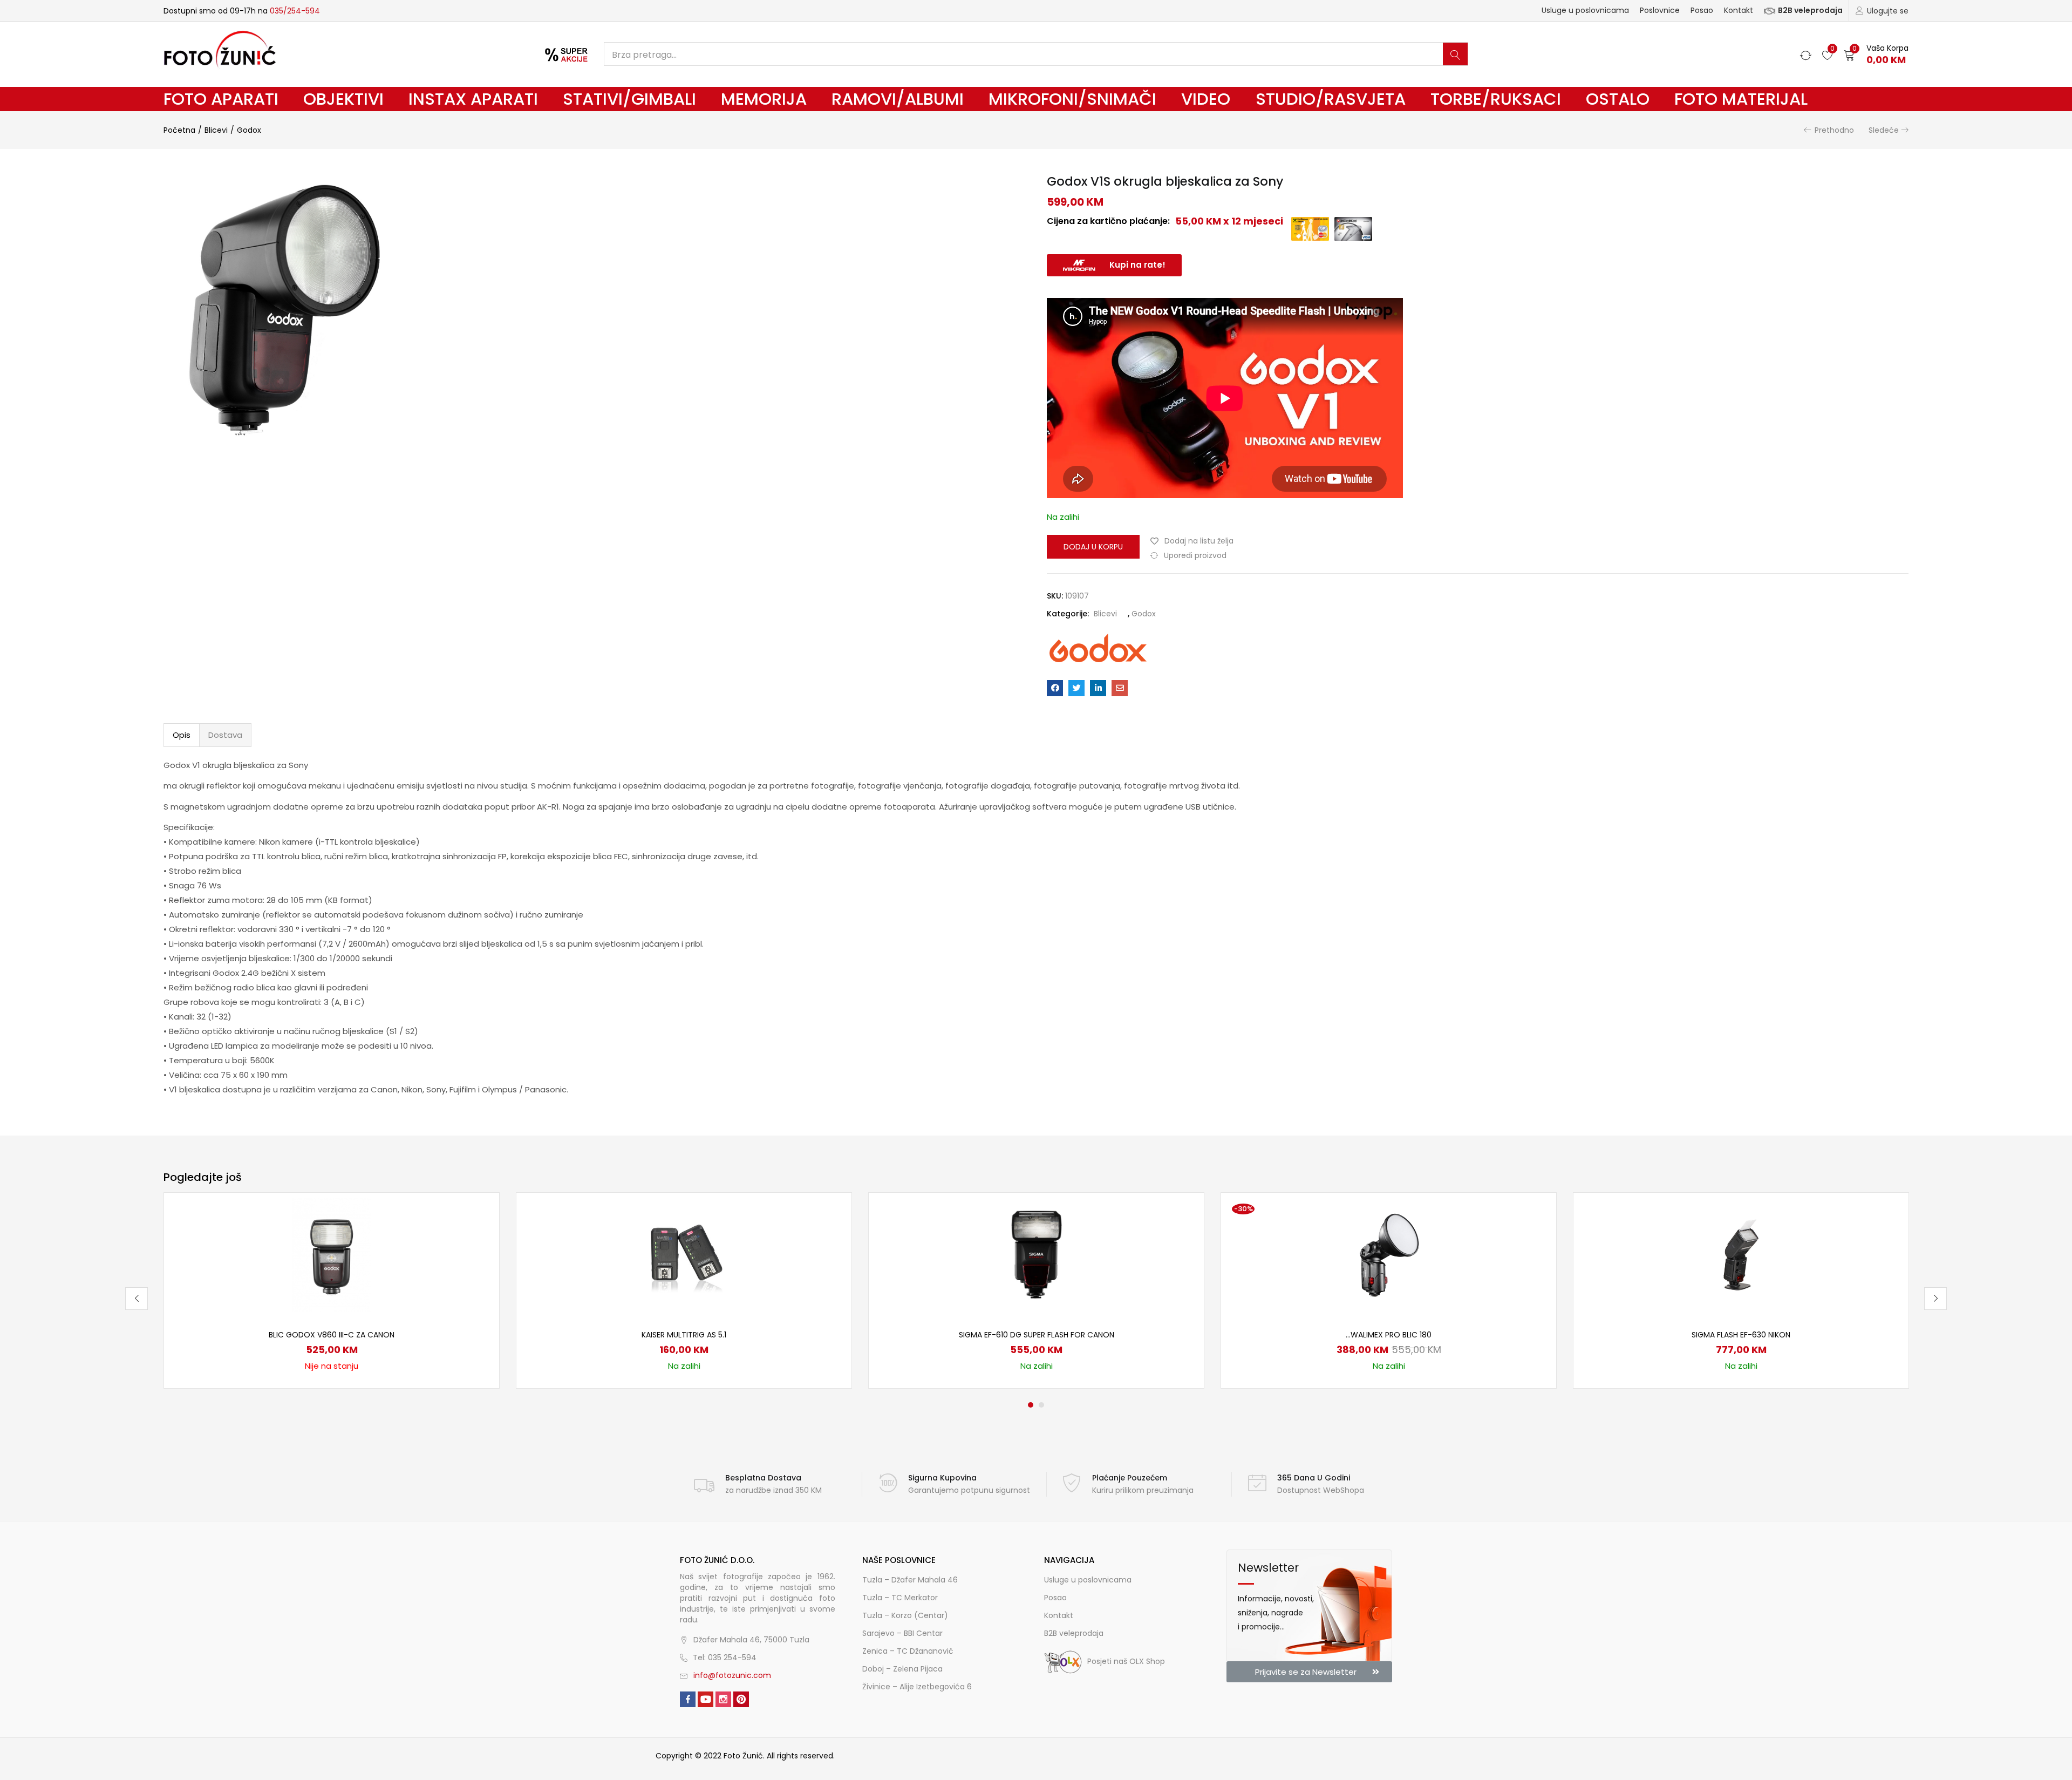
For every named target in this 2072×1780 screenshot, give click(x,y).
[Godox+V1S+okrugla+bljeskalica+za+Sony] (1076, 688)
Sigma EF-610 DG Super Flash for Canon (1037, 1335)
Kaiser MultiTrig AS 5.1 (684, 1335)
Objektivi (343, 99)
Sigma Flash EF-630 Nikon (1741, 1335)
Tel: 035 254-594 (725, 1657)
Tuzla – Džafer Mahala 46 (910, 1580)
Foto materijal (1741, 99)
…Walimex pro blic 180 (1389, 1335)
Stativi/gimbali (629, 99)
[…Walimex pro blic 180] (1389, 1254)
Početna (179, 130)
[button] (1876, 54)
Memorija (764, 99)
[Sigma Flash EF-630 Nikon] (1741, 1254)
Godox (249, 130)
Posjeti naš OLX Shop (1126, 1661)
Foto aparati (221, 99)
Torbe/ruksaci (1496, 99)
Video (1206, 99)
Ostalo (1618, 99)
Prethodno (1834, 130)
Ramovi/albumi (898, 99)
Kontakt (1739, 10)
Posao (1702, 10)
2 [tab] (1041, 1405)
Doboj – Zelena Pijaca (902, 1669)
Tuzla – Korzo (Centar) (905, 1615)
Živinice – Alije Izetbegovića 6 (917, 1687)
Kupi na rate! (1137, 265)
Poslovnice (1660, 10)
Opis (182, 735)
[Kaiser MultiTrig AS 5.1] (684, 1254)
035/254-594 (295, 11)
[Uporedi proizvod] (478, 1232)
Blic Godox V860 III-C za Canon (332, 1335)
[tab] (182, 735)
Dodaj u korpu (1093, 547)
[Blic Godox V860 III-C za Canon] (332, 1254)
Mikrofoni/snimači (1072, 99)
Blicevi (216, 130)
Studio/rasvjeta (1331, 99)
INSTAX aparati (473, 99)
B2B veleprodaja (1810, 10)
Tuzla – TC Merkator (900, 1598)
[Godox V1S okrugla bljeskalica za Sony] (1055, 688)
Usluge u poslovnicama (1585, 10)
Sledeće (1884, 130)
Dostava (225, 735)
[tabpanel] (332, 1290)
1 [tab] (1031, 1405)
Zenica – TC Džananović (908, 1651)
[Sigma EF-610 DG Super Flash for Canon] (1037, 1254)
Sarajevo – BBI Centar (902, 1633)
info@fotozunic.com (732, 1675)
